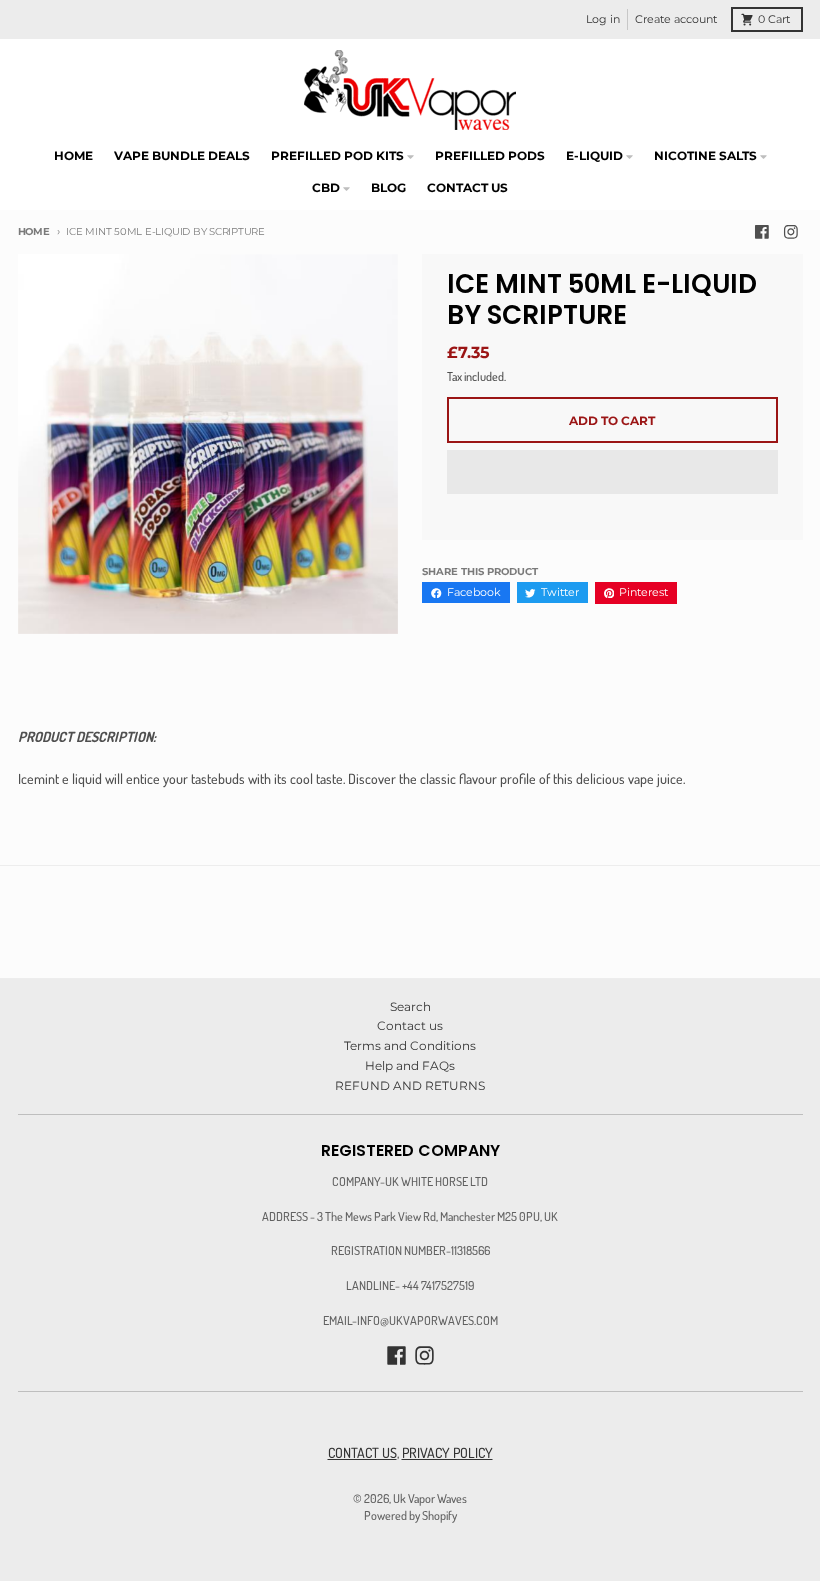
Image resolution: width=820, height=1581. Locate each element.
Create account (676, 19)
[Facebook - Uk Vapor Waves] (761, 232)
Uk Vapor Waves (430, 1498)
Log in (603, 19)
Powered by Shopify (410, 1515)
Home (34, 231)
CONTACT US (362, 1452)
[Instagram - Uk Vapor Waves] (791, 232)
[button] (612, 473)
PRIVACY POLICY (447, 1452)
